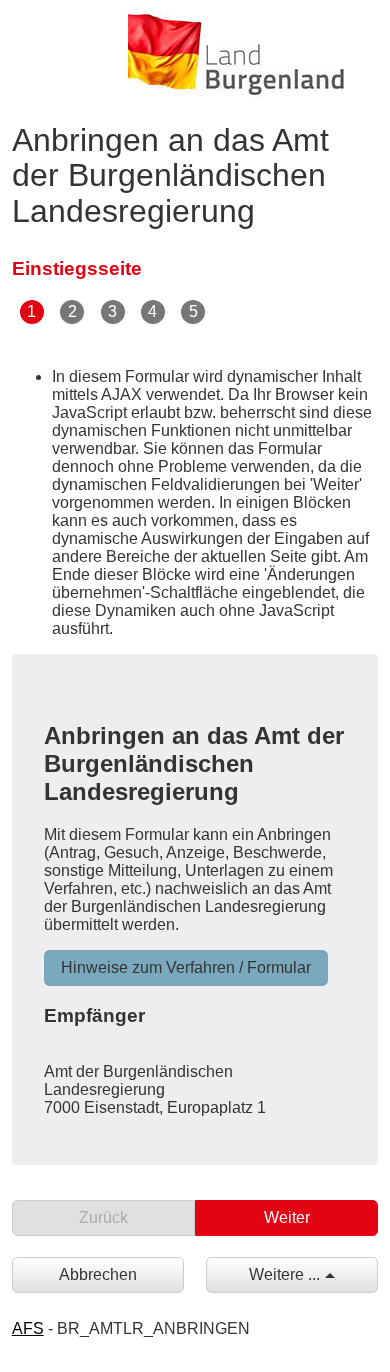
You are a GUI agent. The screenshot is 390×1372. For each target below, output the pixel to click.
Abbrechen (98, 1274)
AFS (28, 1328)
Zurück (103, 1217)
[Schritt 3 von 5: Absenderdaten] (113, 310)
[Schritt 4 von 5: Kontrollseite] (154, 310)
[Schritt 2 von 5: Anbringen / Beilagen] (73, 310)
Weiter (287, 1217)
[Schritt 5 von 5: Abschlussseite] (194, 310)
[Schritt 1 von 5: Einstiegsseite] (33, 310)
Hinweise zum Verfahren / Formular (186, 967)
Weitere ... (284, 1274)
